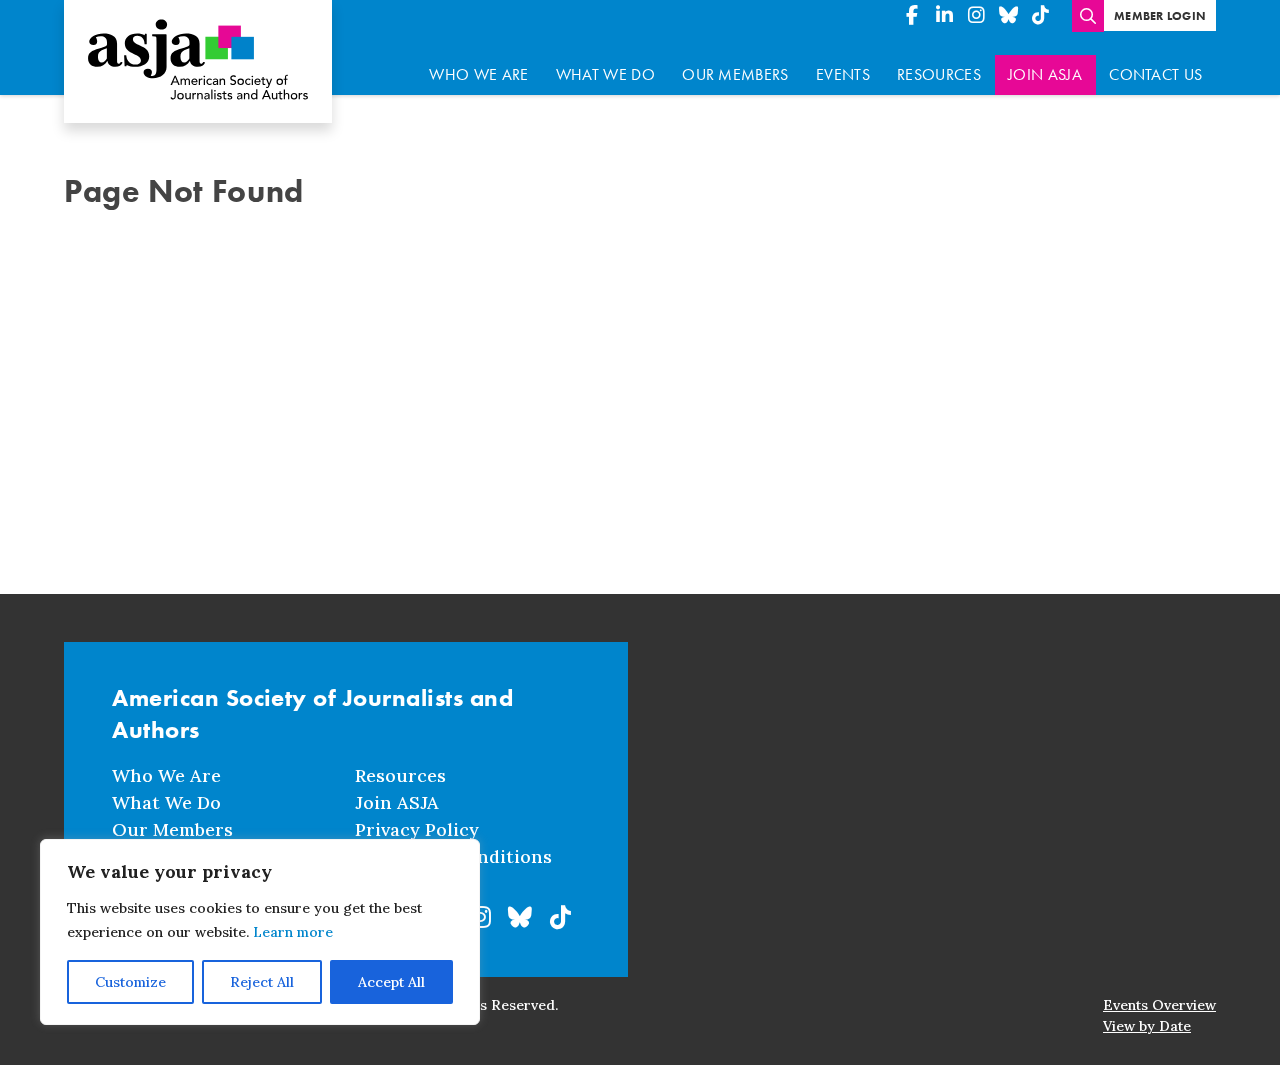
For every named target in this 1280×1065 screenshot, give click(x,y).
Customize (130, 982)
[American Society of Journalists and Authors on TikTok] (1040, 16)
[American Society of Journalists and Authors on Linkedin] (944, 16)
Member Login (1160, 16)
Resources (939, 74)
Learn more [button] (293, 932)
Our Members (735, 74)
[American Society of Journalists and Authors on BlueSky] (1008, 16)
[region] (260, 932)
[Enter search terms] (1088, 16)
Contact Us (1155, 74)
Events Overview (1159, 1005)
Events (843, 74)
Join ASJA (1045, 74)
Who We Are (478, 74)
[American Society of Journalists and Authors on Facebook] (912, 16)
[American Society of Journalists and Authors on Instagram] (976, 16)
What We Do (605, 74)
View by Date (1147, 1026)
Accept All (391, 982)
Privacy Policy (417, 829)
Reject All (262, 982)
